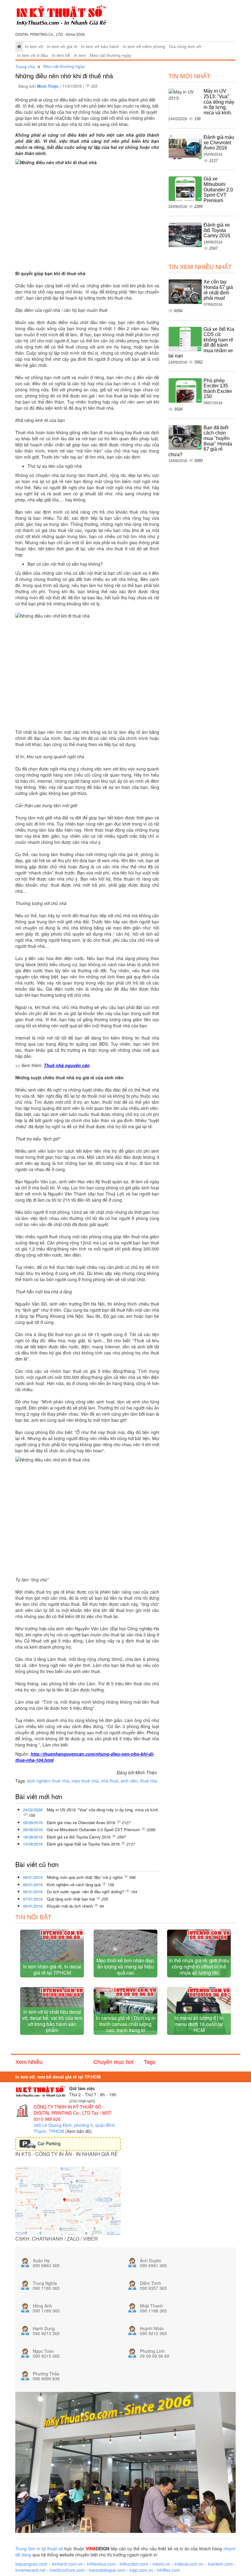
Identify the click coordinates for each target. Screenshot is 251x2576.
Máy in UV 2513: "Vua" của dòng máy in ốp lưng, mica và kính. (103, 1810)
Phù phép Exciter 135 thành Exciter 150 (218, 389)
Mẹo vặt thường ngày (111, 55)
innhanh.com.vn (67, 2564)
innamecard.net (30, 2570)
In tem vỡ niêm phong (144, 47)
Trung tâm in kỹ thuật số (39, 2548)
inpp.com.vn (141, 2570)
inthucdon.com (134, 2564)
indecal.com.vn (189, 2564)
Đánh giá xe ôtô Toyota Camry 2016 (79, 1837)
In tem (80, 55)
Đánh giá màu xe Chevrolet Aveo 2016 (82, 1822)
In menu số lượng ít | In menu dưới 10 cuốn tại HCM (199, 2024)
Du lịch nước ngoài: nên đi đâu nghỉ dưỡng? (86, 1892)
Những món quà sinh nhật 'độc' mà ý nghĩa (85, 1877)
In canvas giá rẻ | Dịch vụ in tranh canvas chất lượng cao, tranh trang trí (126, 2024)
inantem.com (220, 2564)
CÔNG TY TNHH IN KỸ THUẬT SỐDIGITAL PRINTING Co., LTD (67, 2110)
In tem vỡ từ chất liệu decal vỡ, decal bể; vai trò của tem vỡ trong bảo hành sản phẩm (52, 2021)
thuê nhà (149, 1781)
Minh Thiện (48, 86)
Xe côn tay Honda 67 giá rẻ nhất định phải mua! (218, 290)
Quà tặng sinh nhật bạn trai (71, 1899)
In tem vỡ (34, 47)
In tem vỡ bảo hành (100, 47)
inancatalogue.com (107, 2570)
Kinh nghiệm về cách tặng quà (74, 1885)
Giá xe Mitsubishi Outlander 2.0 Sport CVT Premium (94, 1829)
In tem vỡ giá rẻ (62, 47)
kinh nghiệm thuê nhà (48, 1781)
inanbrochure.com (67, 2570)
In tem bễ (61, 55)
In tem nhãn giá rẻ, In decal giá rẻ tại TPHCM (52, 1970)
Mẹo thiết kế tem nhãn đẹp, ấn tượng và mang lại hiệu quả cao (126, 1966)
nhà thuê (110, 1781)
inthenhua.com (101, 2564)
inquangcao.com (31, 2564)
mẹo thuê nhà (85, 1781)
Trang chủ (25, 67)
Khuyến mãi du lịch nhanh (70, 1906)
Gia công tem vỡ (185, 47)
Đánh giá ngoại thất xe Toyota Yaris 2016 (84, 1844)
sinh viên (129, 1781)
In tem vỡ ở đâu (33, 55)
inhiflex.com (169, 2570)
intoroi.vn (161, 2564)
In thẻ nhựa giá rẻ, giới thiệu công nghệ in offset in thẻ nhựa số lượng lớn (199, 1966)
